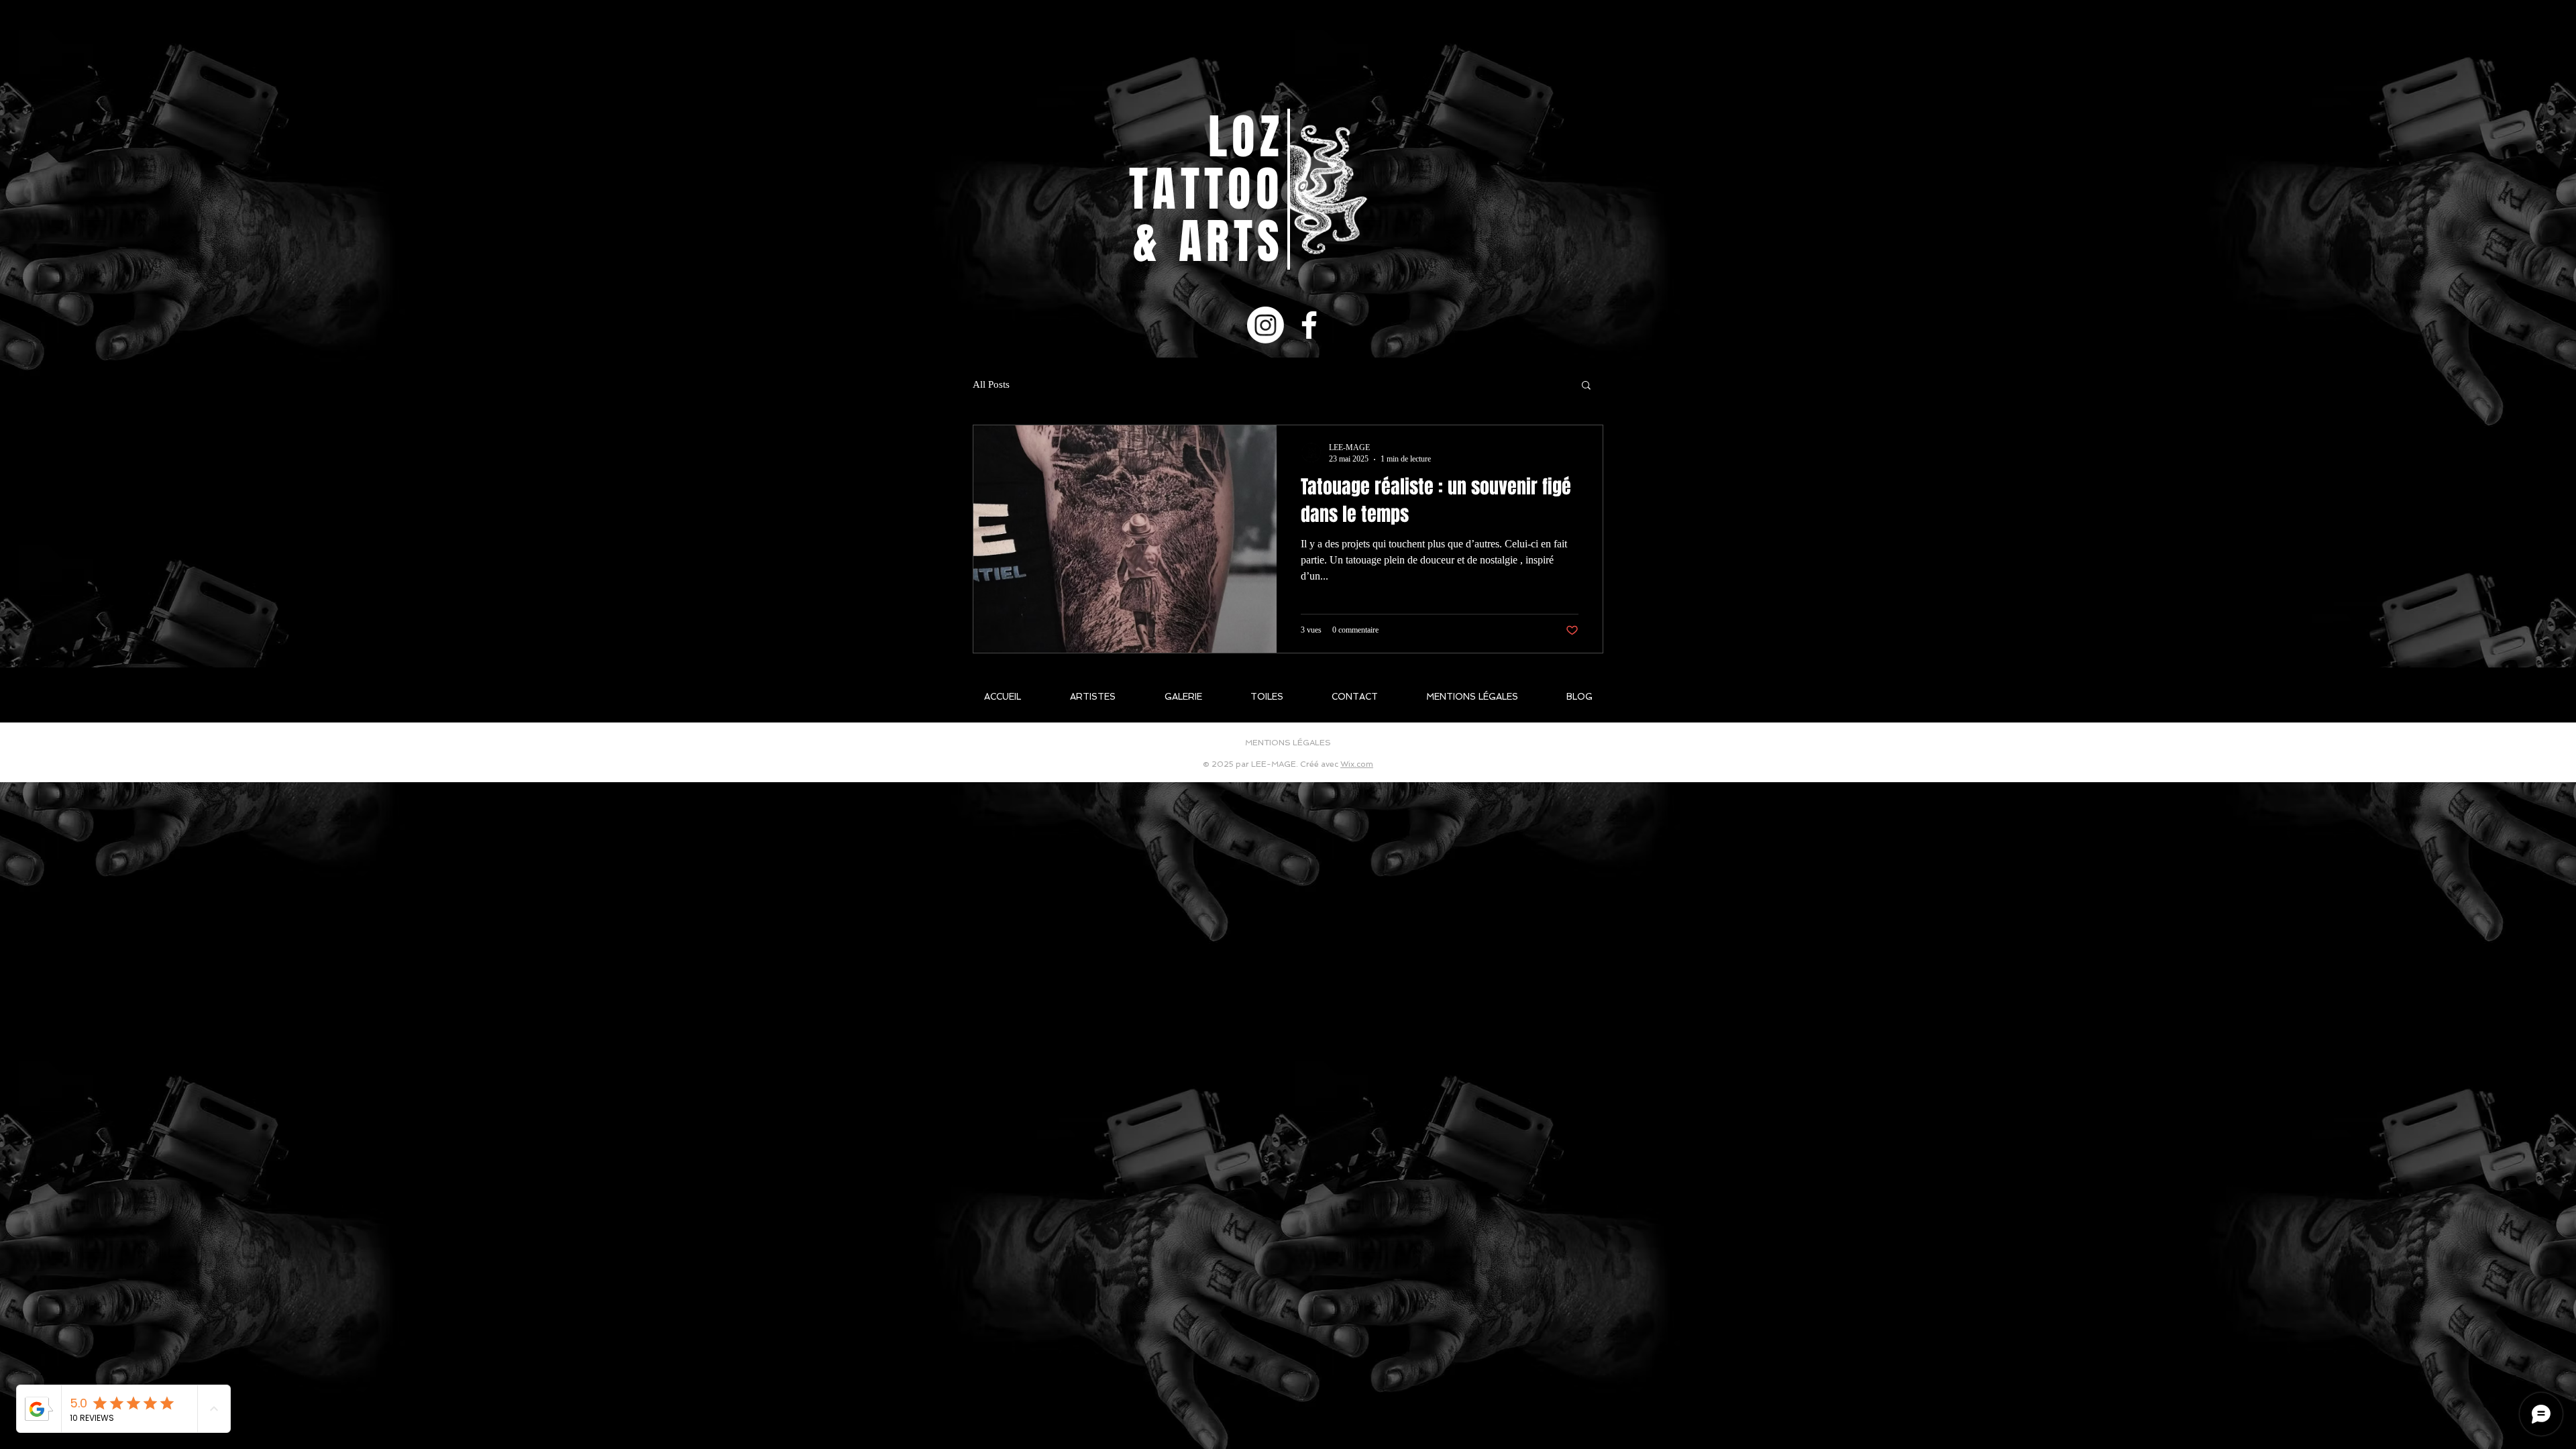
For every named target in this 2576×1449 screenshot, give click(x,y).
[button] (1586, 386)
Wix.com (1357, 764)
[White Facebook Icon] (1309, 325)
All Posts (991, 384)
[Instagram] (1266, 325)
